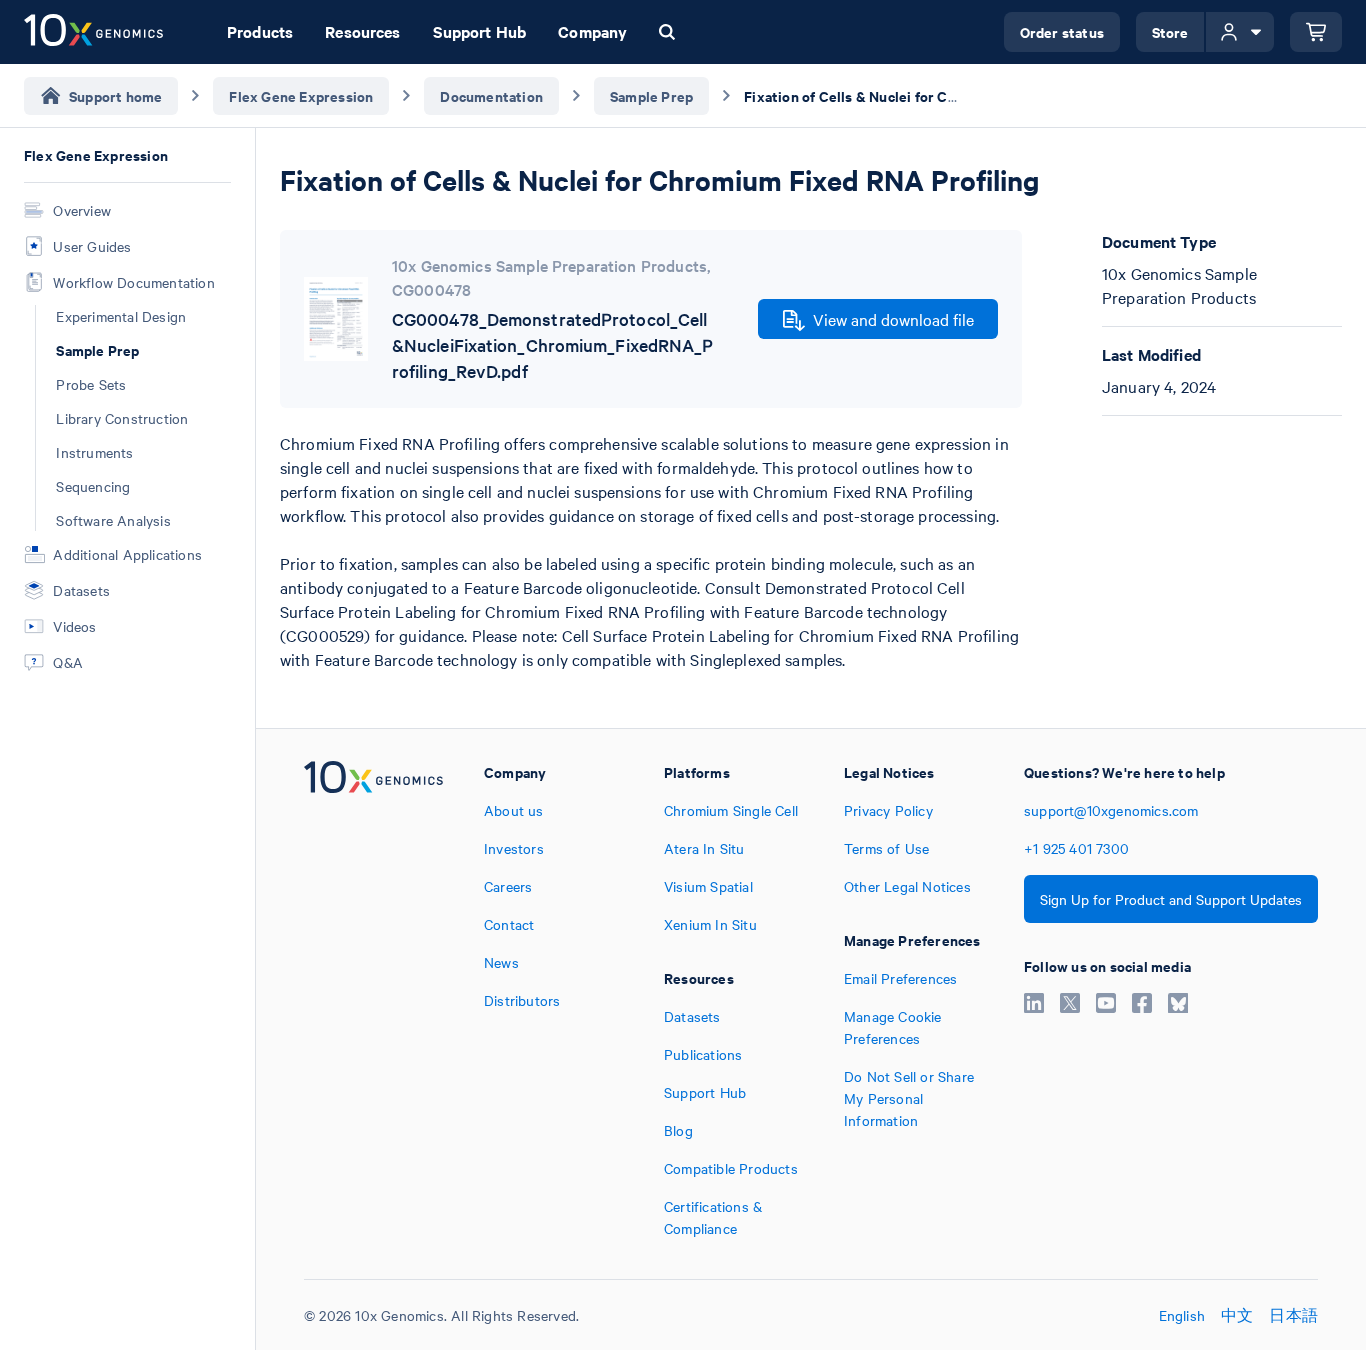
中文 (1237, 1315)
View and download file (893, 319)
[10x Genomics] (373, 1000)
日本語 (1293, 1315)
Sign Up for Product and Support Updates (1171, 899)
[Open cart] (1316, 32)
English (1182, 1315)
